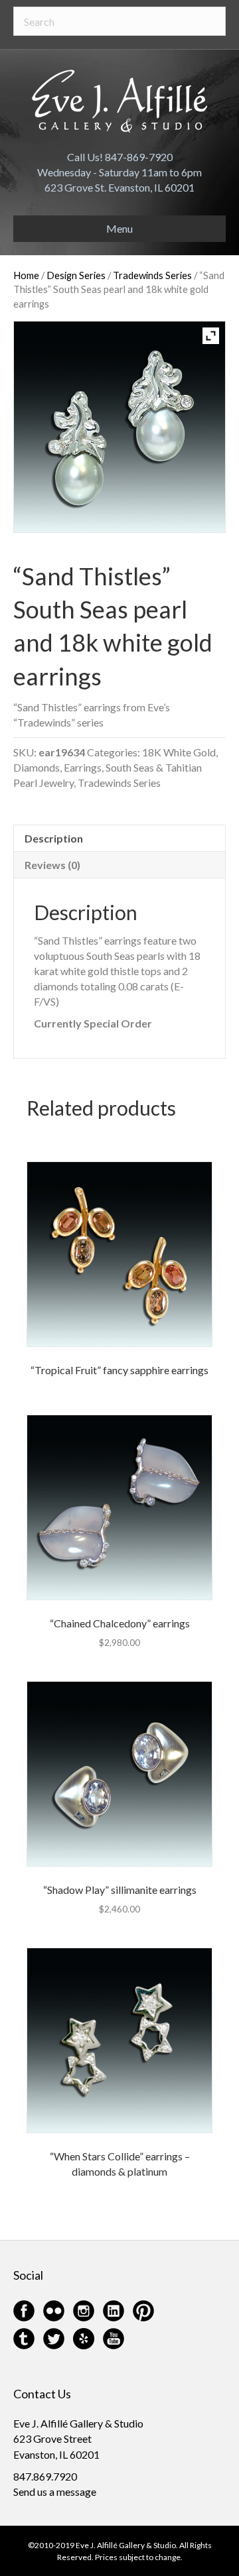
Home (26, 275)
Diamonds (37, 767)
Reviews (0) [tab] (52, 865)
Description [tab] (54, 838)
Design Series (76, 275)
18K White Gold (179, 752)
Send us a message (55, 2491)
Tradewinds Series (152, 275)
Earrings (83, 767)
